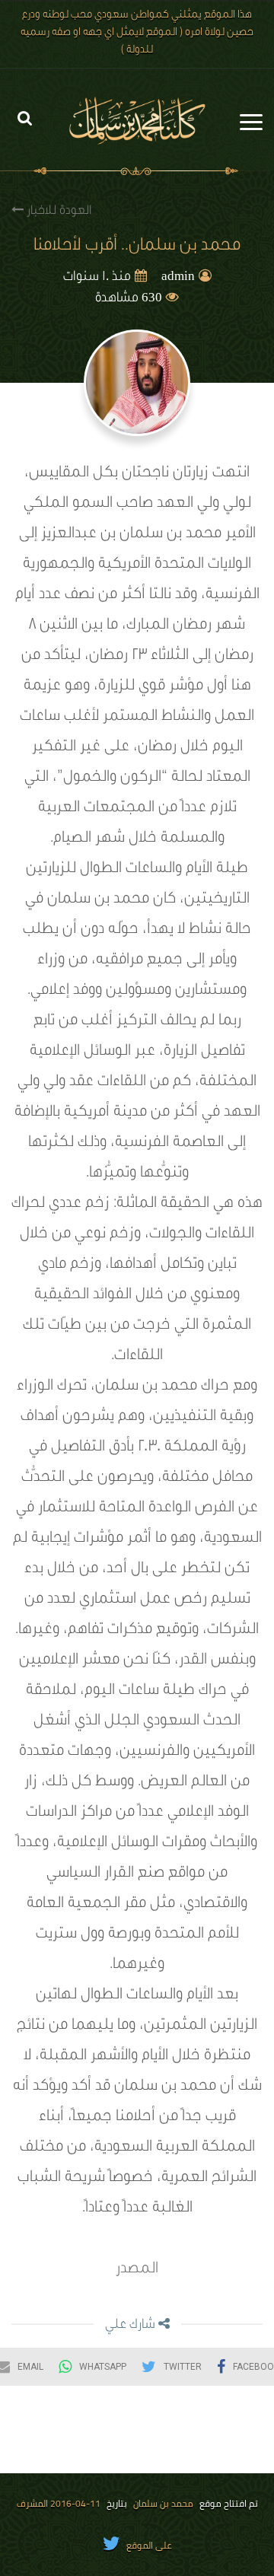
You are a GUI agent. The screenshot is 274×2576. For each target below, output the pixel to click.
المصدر (137, 2270)
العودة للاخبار (57, 212)
